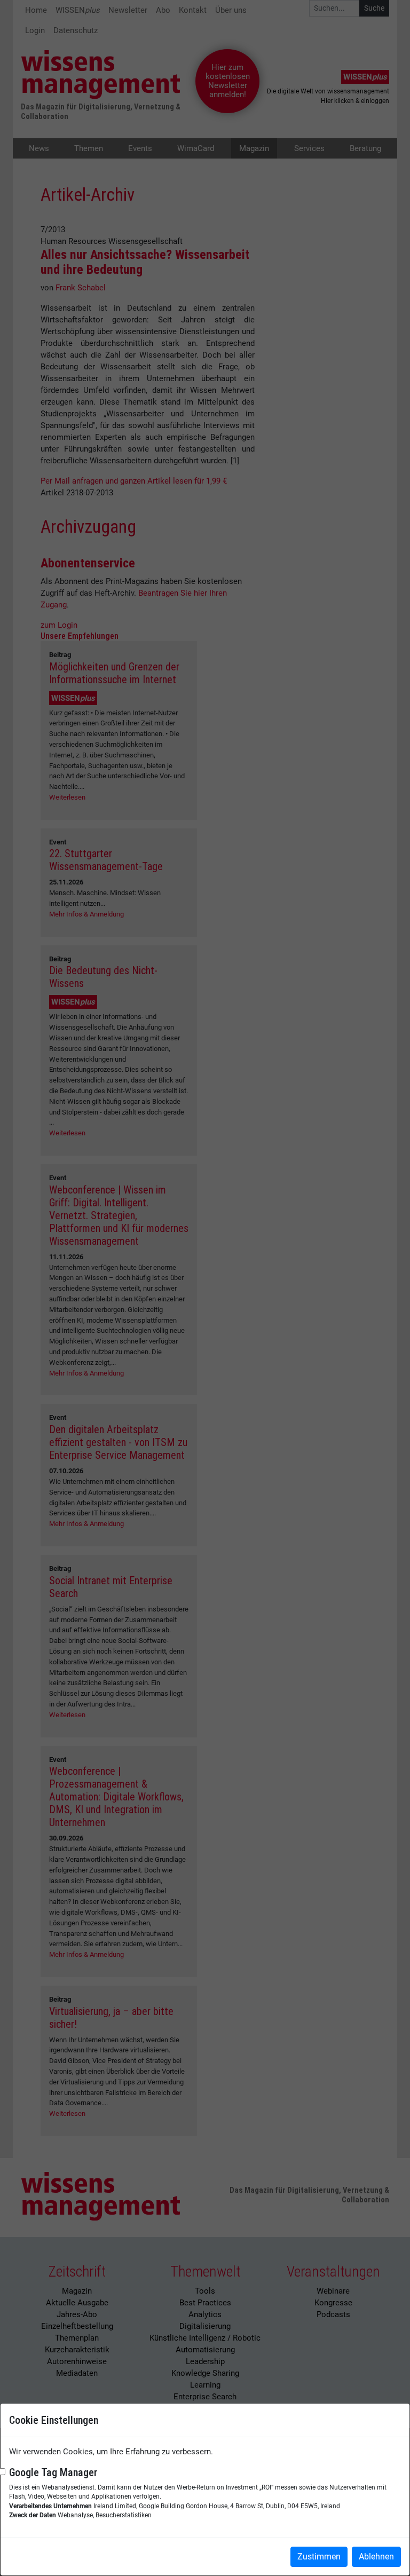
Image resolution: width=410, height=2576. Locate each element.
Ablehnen (376, 2557)
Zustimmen (319, 2557)
